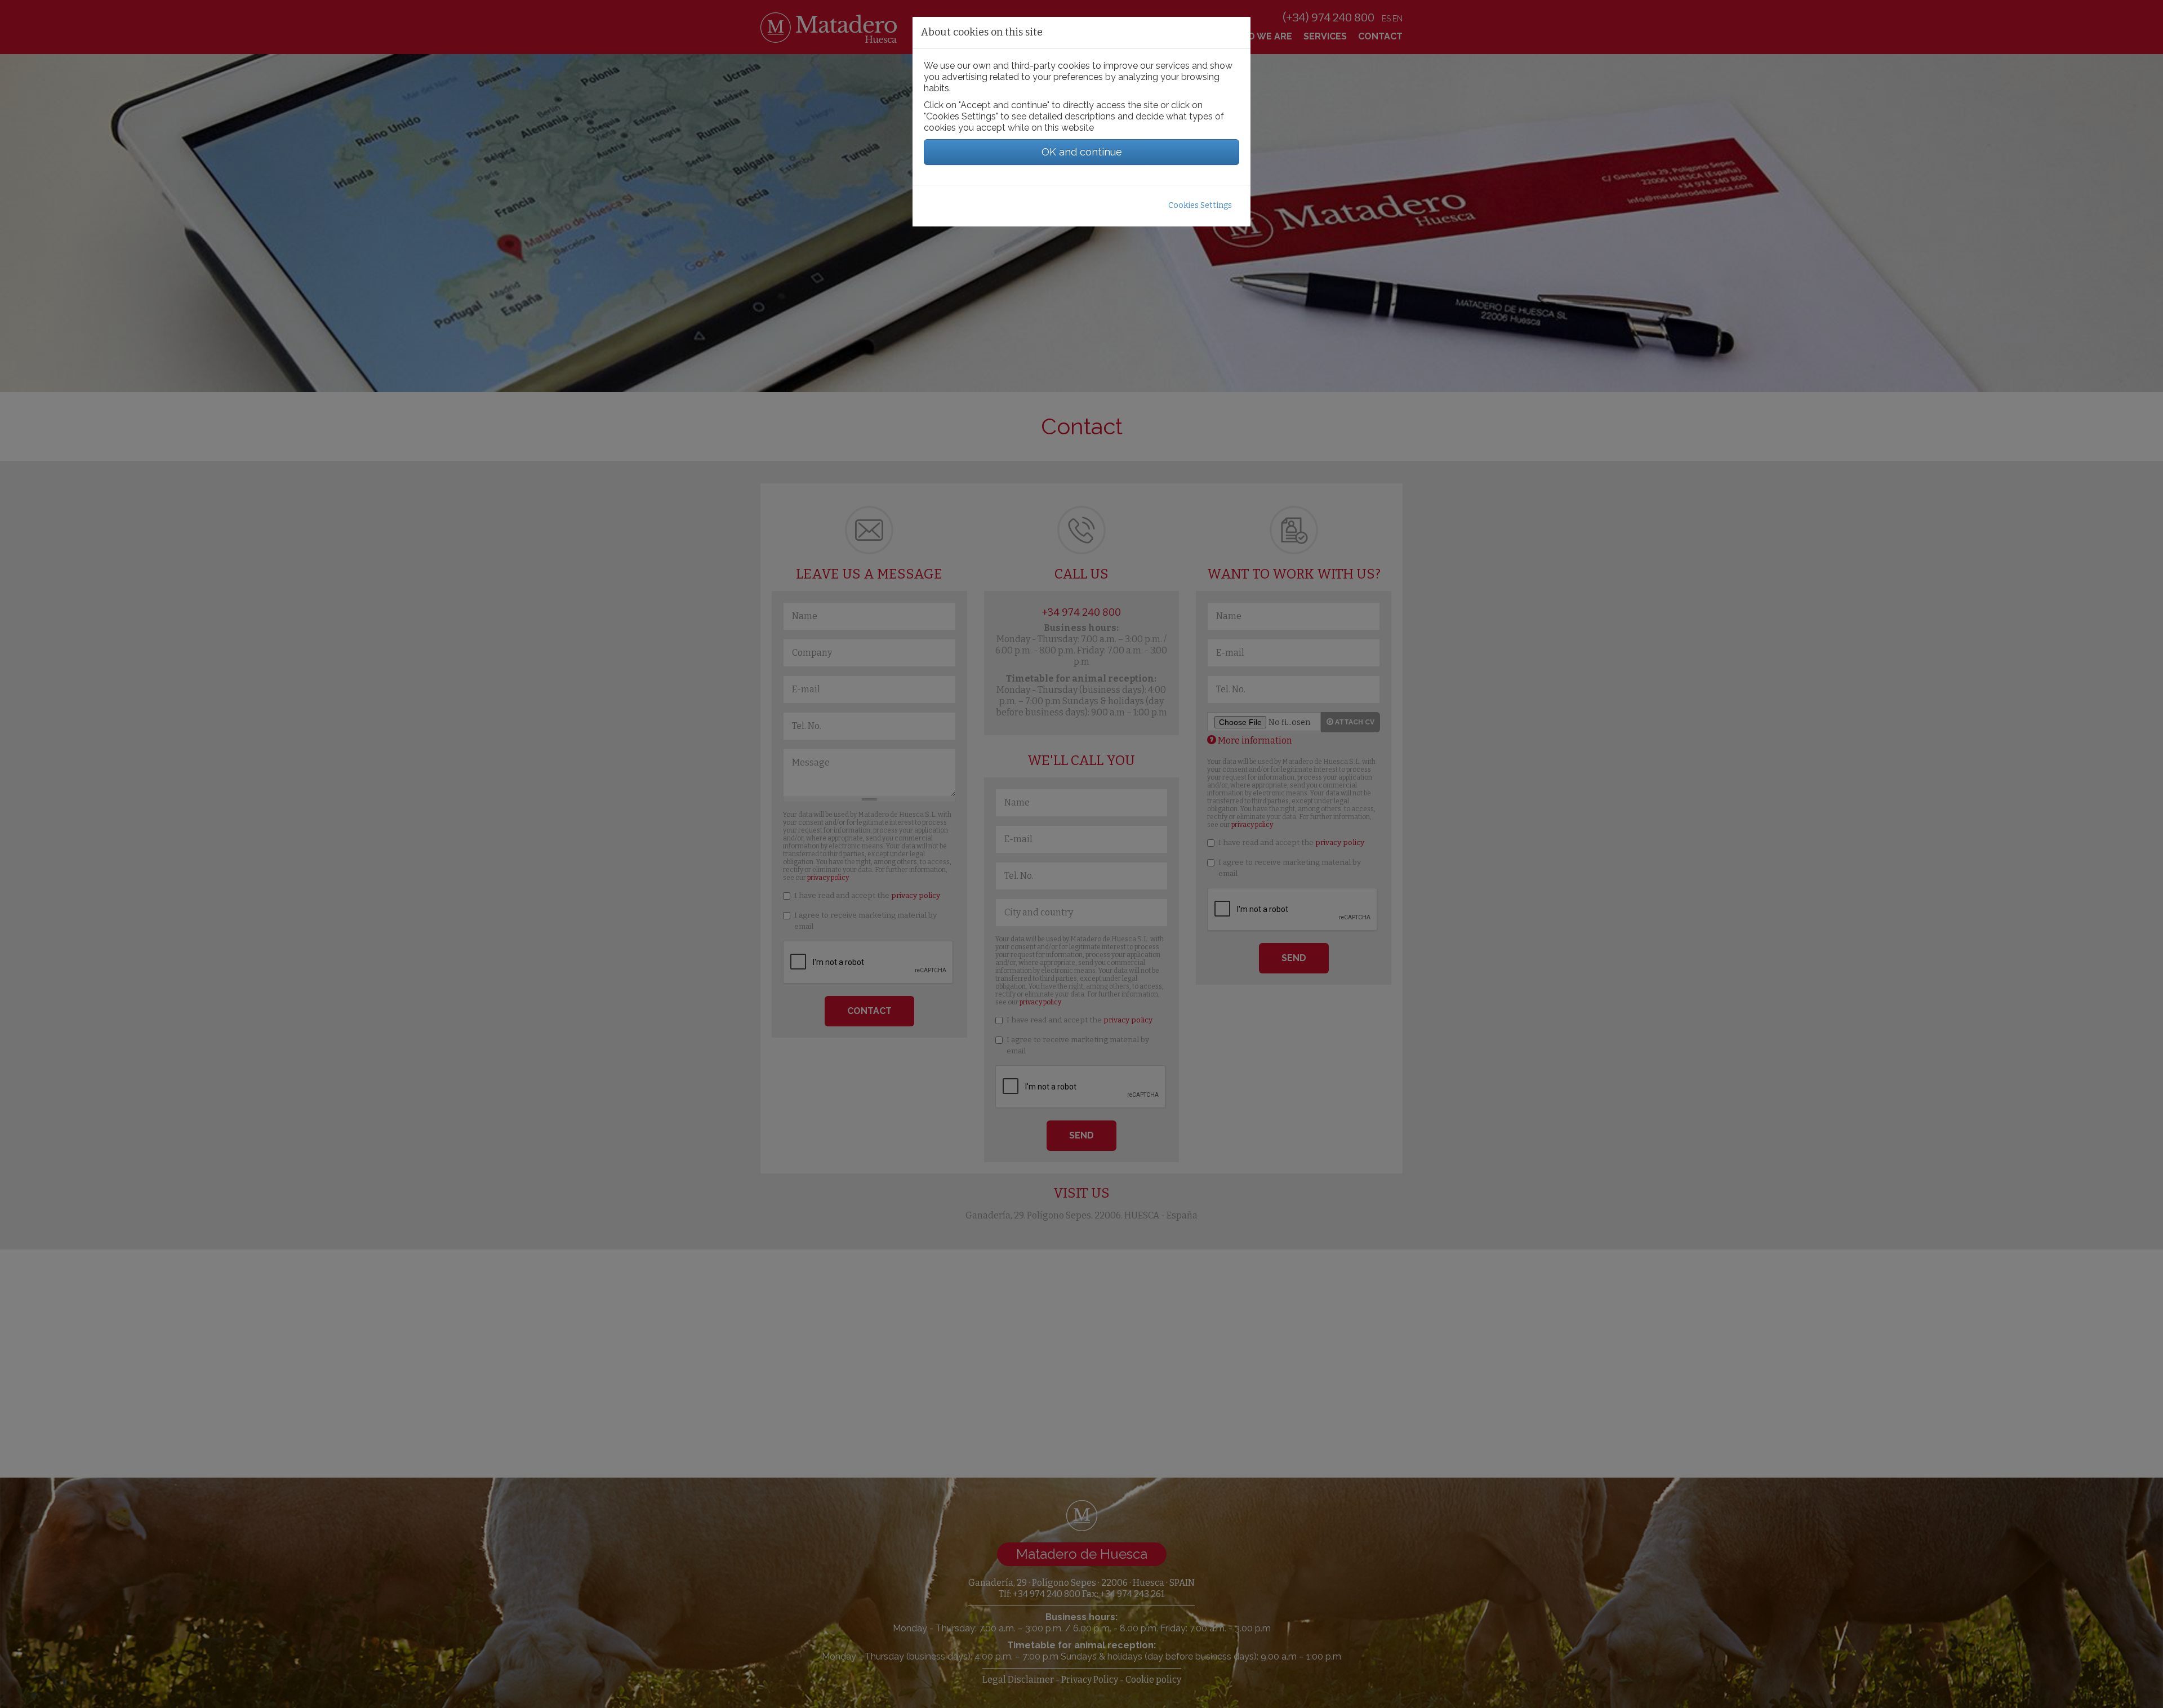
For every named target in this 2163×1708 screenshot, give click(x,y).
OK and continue (1082, 152)
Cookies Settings (1200, 205)
